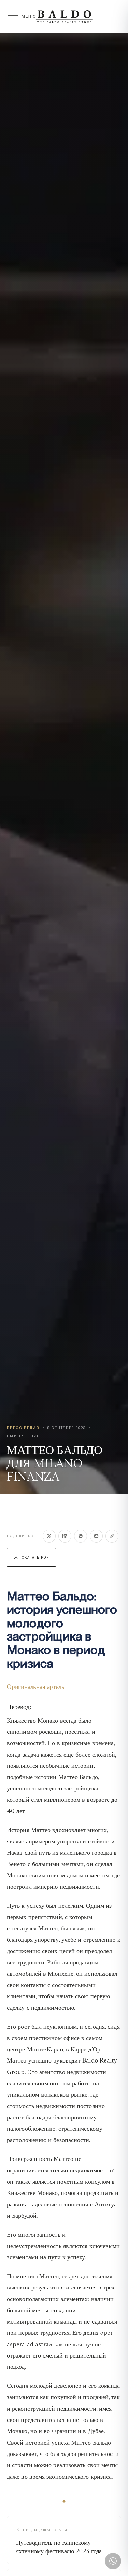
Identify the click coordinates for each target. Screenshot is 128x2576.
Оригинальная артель (35, 1686)
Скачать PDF (35, 1557)
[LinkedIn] (65, 1536)
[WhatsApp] (81, 1536)
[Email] (96, 1536)
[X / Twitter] (49, 1536)
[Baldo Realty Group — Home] (64, 17)
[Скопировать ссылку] (112, 1536)
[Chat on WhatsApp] (113, 2561)
